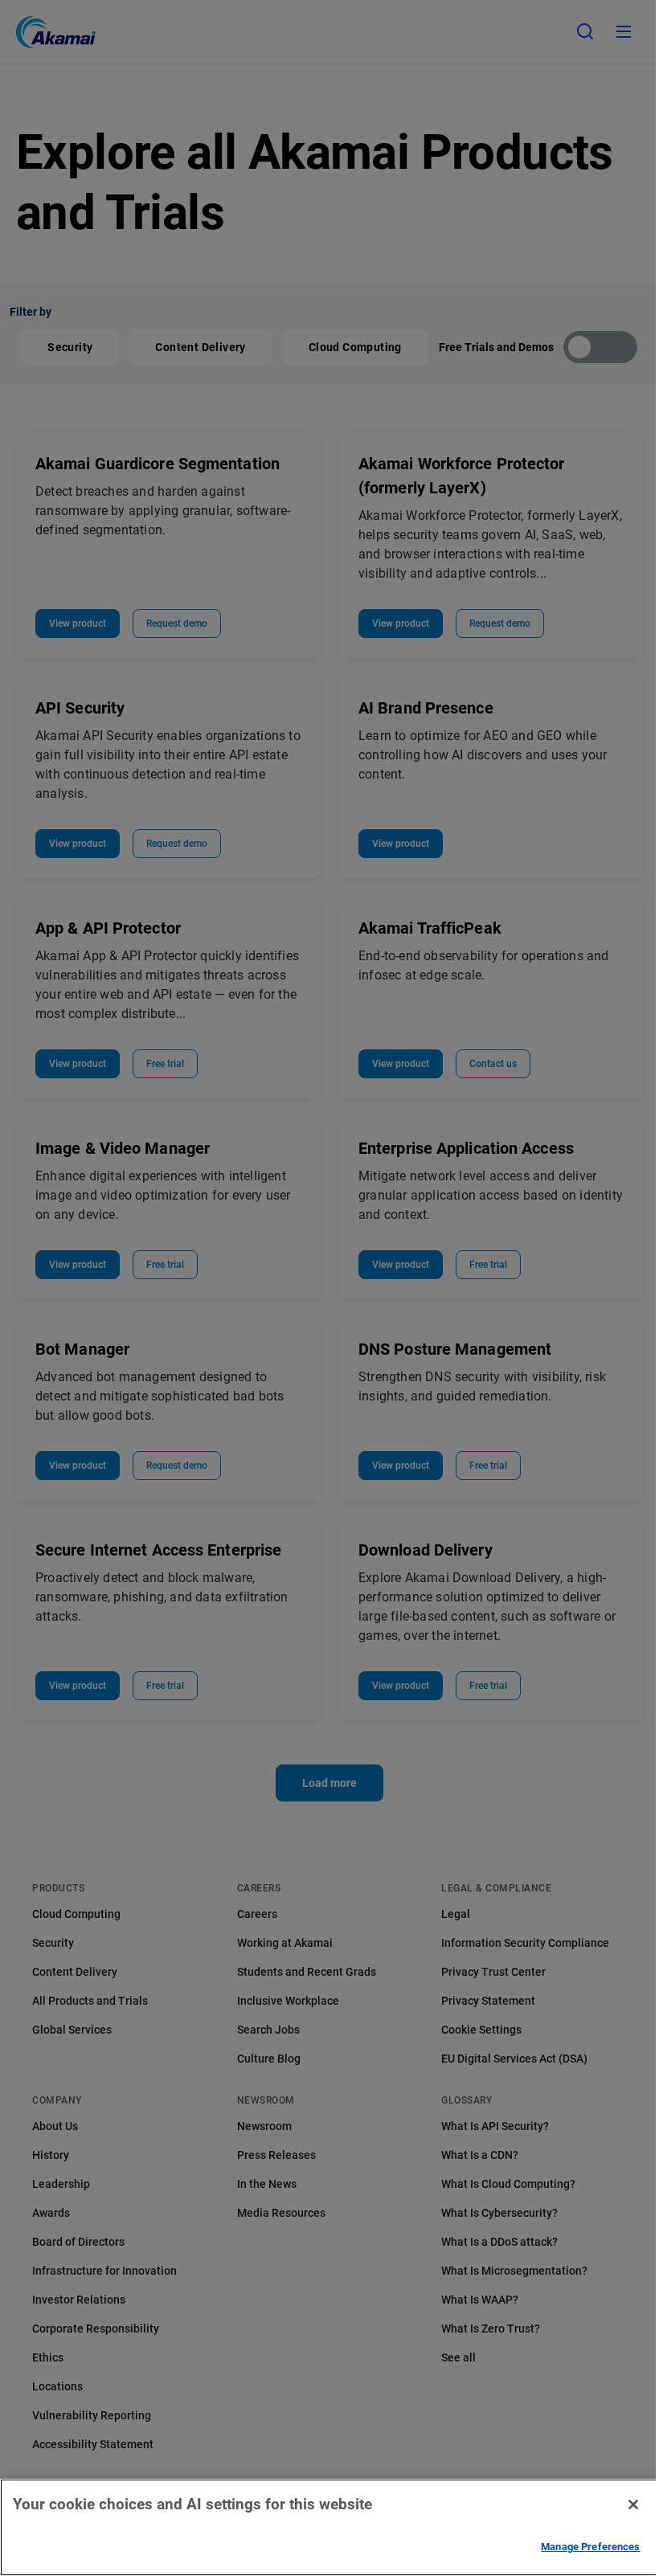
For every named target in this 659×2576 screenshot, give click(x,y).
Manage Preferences (590, 2547)
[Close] (633, 2504)
